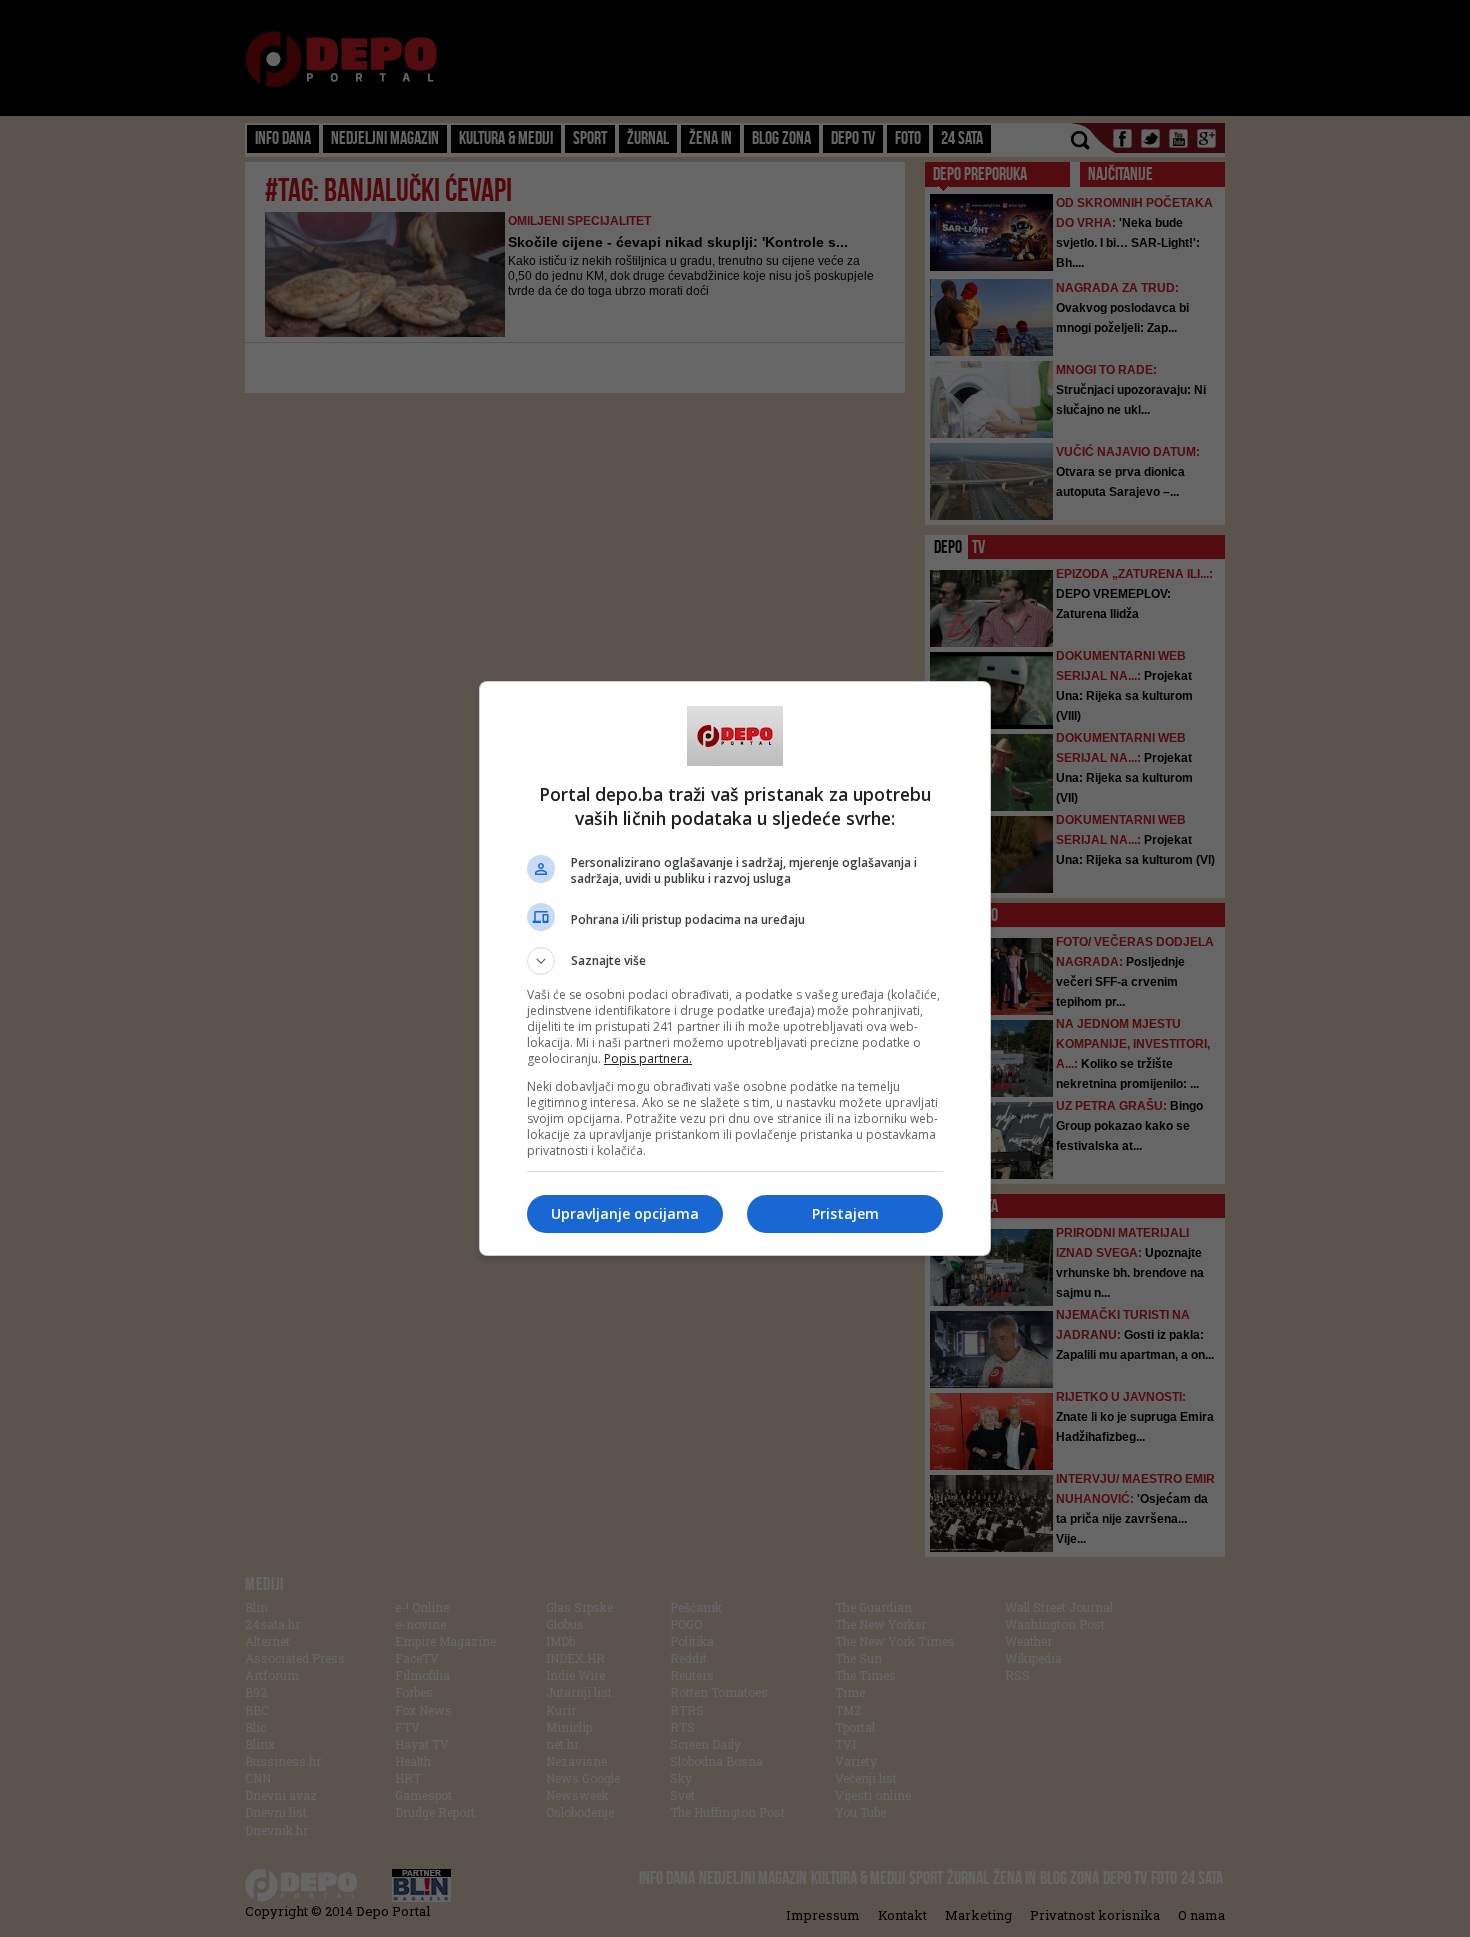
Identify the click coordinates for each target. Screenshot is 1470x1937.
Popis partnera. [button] (648, 1058)
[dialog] (735, 968)
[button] (735, 961)
